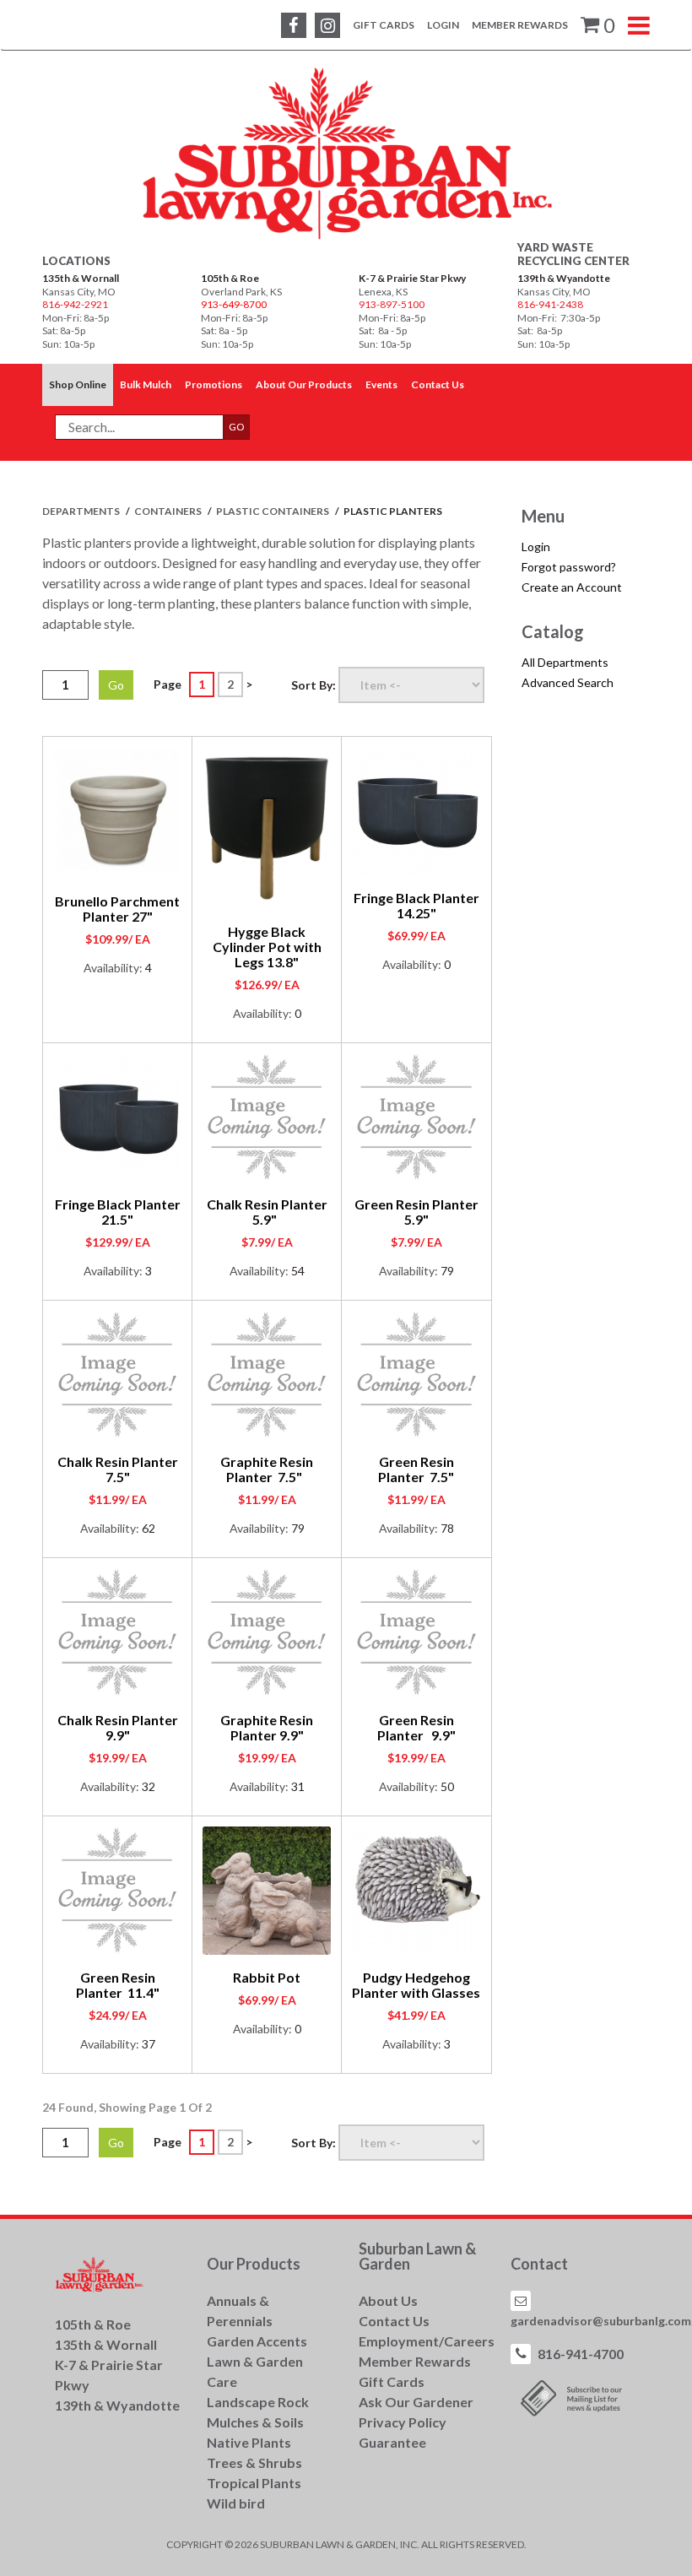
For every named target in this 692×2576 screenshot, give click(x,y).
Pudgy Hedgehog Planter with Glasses (416, 1985)
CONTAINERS (169, 511)
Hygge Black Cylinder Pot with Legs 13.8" (267, 947)
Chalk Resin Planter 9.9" (118, 1727)
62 (149, 1528)
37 (149, 2044)
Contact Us (394, 2321)
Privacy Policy (403, 2422)
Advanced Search (568, 682)
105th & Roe (230, 278)
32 (149, 1786)
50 (447, 1786)
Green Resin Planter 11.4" (118, 1985)
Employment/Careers (427, 2341)
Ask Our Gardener (416, 2402)
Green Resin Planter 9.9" (416, 1727)
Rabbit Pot (267, 1977)
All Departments (565, 662)
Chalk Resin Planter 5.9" (267, 1212)
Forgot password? (569, 567)
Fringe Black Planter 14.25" (416, 905)
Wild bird (236, 2503)
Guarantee (392, 2442)
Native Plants (249, 2442)
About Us (388, 2300)
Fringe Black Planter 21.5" (118, 1212)
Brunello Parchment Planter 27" (117, 909)
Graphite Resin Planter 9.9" (267, 1727)
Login (443, 25)
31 (298, 1786)
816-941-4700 (581, 2354)
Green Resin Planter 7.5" (416, 1469)
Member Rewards (520, 25)
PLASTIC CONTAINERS (273, 511)
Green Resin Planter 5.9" (416, 1212)
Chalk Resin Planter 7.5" (118, 1469)
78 (447, 1528)
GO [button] (237, 427)
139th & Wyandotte (564, 278)
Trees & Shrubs (254, 2462)
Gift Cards (384, 25)
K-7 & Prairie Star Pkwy (412, 278)
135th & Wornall (81, 278)
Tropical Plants (254, 2483)
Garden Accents (257, 2341)
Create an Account (572, 587)
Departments (82, 511)
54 (298, 1271)
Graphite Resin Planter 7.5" (267, 1469)
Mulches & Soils (255, 2422)
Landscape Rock (258, 2402)
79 (447, 1271)
